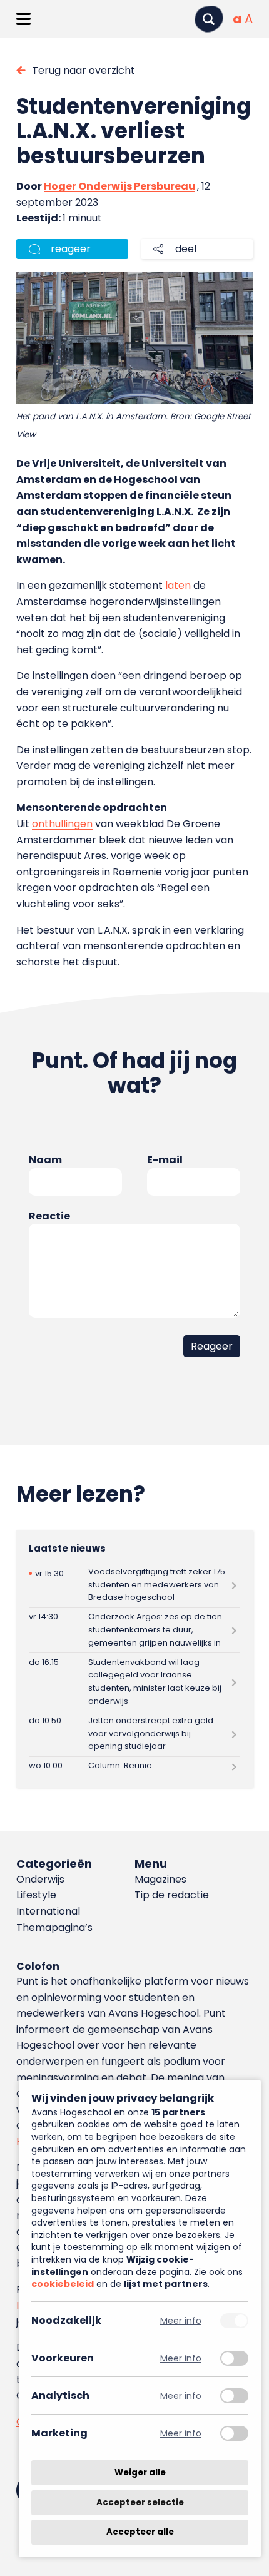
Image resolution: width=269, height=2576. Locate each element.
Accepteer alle (140, 2532)
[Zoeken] (209, 19)
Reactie (49, 1216)
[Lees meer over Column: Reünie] (134, 1766)
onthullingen (62, 824)
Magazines (160, 1879)
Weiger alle (140, 2472)
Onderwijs (40, 1879)
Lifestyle (36, 1895)
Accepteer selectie (140, 2502)
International (48, 1911)
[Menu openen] (23, 19)
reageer (71, 249)
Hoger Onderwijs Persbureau (119, 186)
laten (178, 585)
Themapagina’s (54, 1927)
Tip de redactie (172, 1895)
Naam (45, 1160)
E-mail (165, 1160)
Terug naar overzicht (84, 70)
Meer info (181, 2320)
